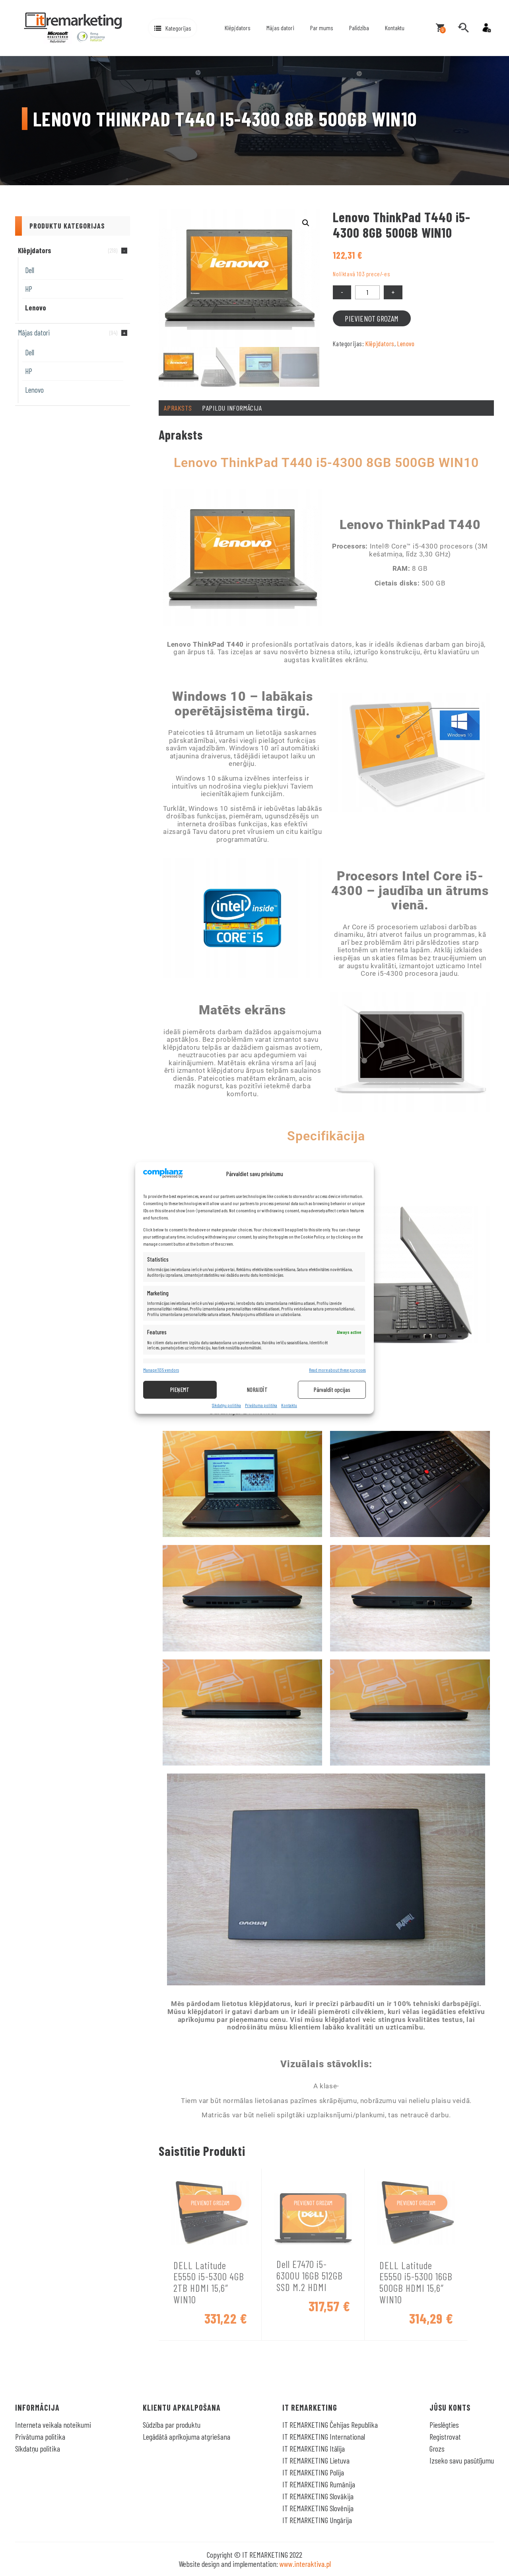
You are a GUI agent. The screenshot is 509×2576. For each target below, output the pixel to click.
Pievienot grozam (372, 318)
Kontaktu (289, 1405)
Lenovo (36, 307)
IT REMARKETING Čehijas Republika (330, 2425)
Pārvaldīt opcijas (332, 1390)
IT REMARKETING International (324, 2436)
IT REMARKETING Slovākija (318, 2496)
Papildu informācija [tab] (232, 408)
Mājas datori (280, 28)
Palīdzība (359, 28)
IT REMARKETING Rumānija (319, 2484)
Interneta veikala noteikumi (53, 2425)
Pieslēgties (444, 2425)
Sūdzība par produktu (172, 2425)
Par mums (322, 28)
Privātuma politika (261, 1405)
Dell (30, 270)
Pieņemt (180, 1390)
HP (29, 289)
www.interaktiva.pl (305, 2564)
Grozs (437, 2448)
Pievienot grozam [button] (210, 2203)
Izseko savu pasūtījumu (462, 2460)
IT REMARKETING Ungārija (317, 2520)
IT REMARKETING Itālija (314, 2448)
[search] (463, 28)
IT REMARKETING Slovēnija (318, 2508)
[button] (173, 28)
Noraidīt (257, 1390)
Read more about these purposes (337, 1370)
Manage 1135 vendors (161, 1370)
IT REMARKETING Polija (313, 2472)
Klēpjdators (238, 28)
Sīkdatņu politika (226, 1405)
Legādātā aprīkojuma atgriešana (187, 2436)
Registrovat (445, 2436)
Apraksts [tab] (178, 408)
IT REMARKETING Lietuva (316, 2460)
